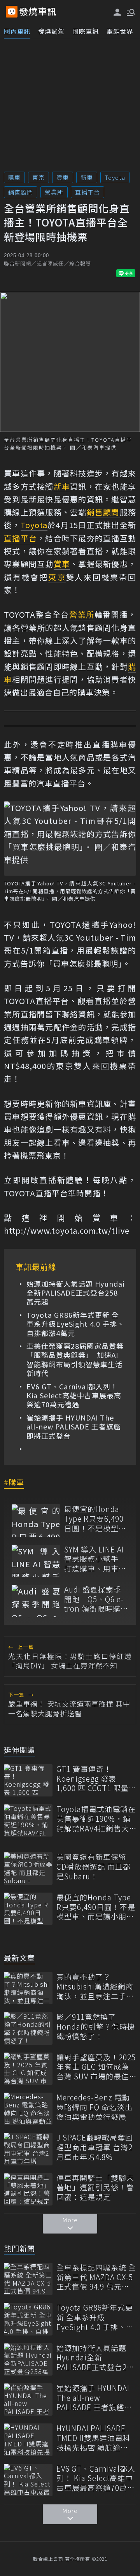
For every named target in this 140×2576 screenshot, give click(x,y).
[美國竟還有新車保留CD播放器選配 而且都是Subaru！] (28, 1868)
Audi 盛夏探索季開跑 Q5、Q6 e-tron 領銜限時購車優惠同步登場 (96, 1599)
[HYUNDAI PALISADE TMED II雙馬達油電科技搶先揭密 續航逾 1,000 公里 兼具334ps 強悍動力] (28, 2440)
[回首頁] (38, 12)
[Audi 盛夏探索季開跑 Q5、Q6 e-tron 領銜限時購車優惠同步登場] (36, 1601)
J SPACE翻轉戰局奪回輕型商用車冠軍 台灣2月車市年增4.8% (95, 2147)
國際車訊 (86, 31)
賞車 (63, 177)
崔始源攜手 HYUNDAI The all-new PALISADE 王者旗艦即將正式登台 (74, 1427)
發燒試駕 (51, 31)
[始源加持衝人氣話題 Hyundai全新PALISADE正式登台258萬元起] (28, 2359)
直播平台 (87, 192)
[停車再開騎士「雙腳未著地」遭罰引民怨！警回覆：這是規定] (28, 2189)
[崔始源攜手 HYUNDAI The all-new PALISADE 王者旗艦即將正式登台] (28, 2400)
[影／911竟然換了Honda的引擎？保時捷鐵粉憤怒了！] (28, 2028)
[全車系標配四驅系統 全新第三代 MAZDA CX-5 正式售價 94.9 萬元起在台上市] (28, 2279)
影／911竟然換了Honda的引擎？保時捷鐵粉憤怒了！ (96, 2026)
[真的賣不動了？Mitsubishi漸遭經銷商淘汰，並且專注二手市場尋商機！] (28, 1988)
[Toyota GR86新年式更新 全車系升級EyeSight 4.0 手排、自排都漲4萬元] (28, 2319)
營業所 (54, 192)
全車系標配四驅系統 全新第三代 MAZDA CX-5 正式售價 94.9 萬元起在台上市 (96, 2277)
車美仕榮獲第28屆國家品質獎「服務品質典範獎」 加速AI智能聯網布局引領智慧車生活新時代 (75, 1360)
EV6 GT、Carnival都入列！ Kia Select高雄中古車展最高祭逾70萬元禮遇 (74, 1396)
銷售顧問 (21, 192)
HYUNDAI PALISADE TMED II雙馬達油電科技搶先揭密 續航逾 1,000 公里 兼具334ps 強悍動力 (94, 2438)
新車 (87, 177)
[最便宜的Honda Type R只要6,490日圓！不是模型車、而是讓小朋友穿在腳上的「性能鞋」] (36, 1520)
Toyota (115, 177)
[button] (130, 12)
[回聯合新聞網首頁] (12, 12)
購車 (14, 177)
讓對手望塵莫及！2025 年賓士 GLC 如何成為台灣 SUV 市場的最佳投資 (96, 2067)
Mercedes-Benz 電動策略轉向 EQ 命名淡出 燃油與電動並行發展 (94, 2107)
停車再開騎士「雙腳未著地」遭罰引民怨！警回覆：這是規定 (95, 2188)
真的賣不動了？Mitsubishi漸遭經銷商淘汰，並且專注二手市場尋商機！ (95, 1986)
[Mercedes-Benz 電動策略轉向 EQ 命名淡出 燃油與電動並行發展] (28, 2109)
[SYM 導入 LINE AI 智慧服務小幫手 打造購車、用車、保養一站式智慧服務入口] (36, 1561)
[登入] (117, 12)
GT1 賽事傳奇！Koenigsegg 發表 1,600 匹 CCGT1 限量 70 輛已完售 (93, 1779)
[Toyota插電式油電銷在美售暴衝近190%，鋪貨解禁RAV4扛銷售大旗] (28, 1820)
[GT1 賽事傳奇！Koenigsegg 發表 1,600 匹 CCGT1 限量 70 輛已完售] (28, 1780)
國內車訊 (17, 31)
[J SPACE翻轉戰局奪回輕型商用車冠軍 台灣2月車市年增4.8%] (28, 2149)
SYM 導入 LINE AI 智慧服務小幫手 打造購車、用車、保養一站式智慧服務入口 (95, 1559)
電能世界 (120, 31)
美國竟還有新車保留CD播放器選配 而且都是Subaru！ (94, 1867)
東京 (38, 177)
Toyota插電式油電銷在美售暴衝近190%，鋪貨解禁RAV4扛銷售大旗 (96, 1819)
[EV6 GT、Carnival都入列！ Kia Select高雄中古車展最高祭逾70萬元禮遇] (28, 2480)
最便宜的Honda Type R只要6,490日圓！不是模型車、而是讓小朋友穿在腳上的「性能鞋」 (95, 1519)
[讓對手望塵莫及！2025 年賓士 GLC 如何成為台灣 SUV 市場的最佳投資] (28, 2069)
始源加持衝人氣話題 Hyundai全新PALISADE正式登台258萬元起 (75, 1293)
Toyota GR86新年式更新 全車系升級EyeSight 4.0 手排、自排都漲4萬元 (75, 1324)
